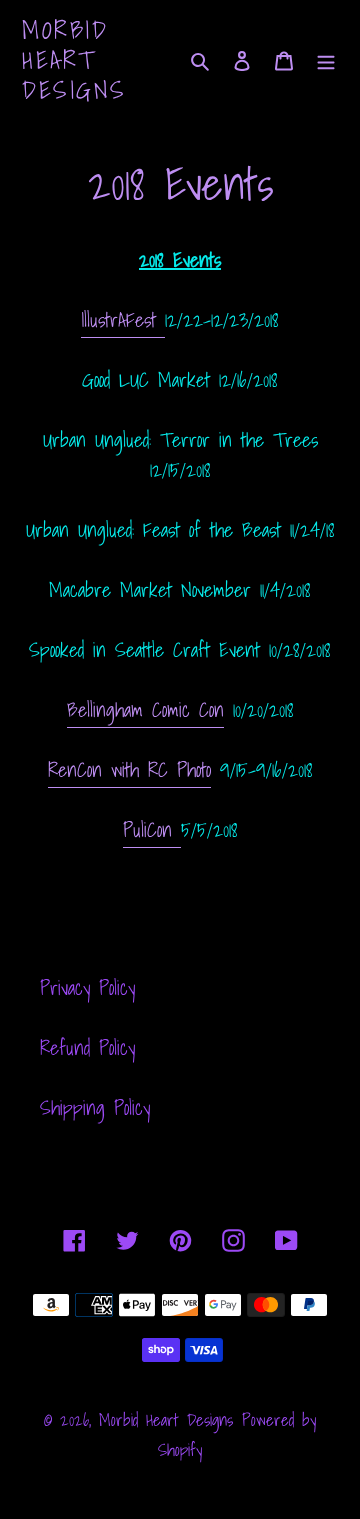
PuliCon (152, 830)
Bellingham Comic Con (145, 710)
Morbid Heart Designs (74, 60)
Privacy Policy (87, 988)
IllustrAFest (123, 320)
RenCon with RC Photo (129, 770)
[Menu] (326, 60)
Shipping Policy (95, 1108)
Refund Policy (87, 1048)
